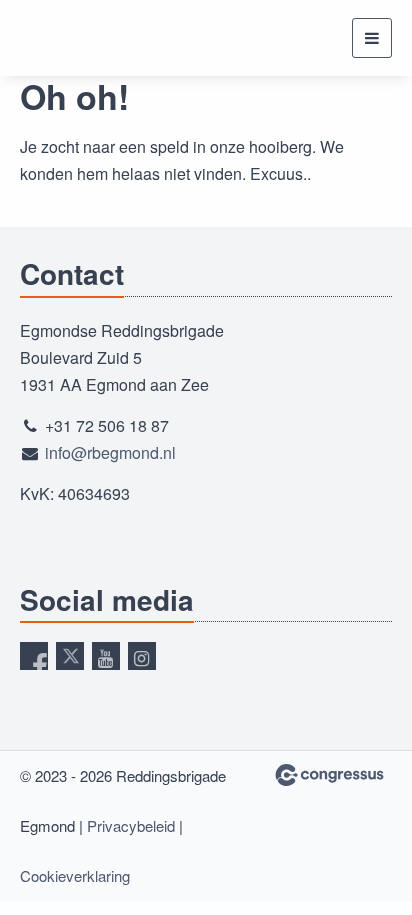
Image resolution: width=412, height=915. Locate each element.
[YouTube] (106, 656)
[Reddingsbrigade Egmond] (82, 38)
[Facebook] (34, 656)
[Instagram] (142, 656)
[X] (70, 656)
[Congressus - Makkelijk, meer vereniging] (329, 775)
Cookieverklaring (75, 875)
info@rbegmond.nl (110, 452)
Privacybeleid (131, 825)
